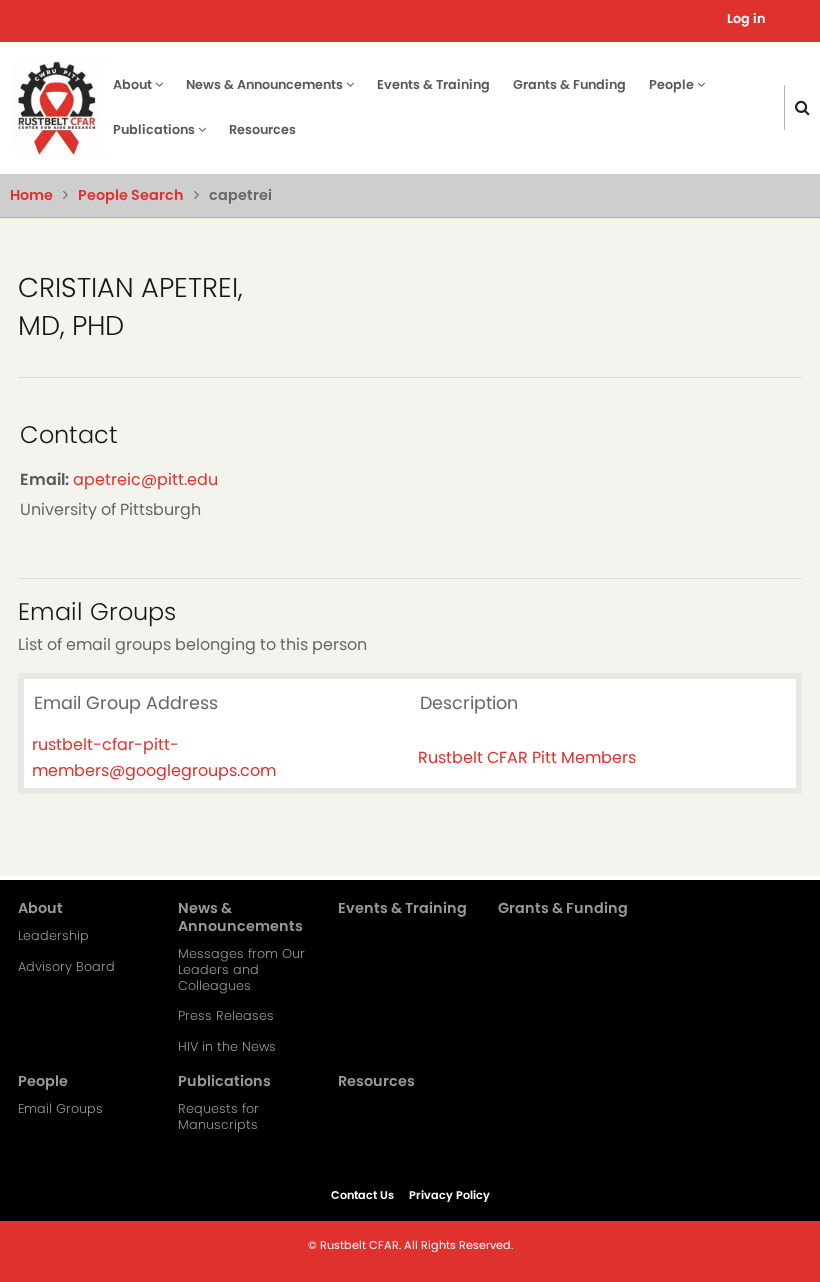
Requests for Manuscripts (218, 1117)
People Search (131, 195)
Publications (155, 129)
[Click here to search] (802, 107)
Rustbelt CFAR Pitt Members (527, 757)
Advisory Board (66, 967)
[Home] (56, 106)
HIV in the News (227, 1047)
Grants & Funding (569, 84)
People (673, 84)
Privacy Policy (449, 1195)
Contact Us (362, 1195)
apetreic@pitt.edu (145, 479)
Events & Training (433, 84)
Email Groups (60, 1109)
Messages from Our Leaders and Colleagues (241, 970)
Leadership (53, 936)
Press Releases (226, 1016)
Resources (262, 129)
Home (31, 195)
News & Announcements (266, 84)
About (134, 84)
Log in (746, 18)
